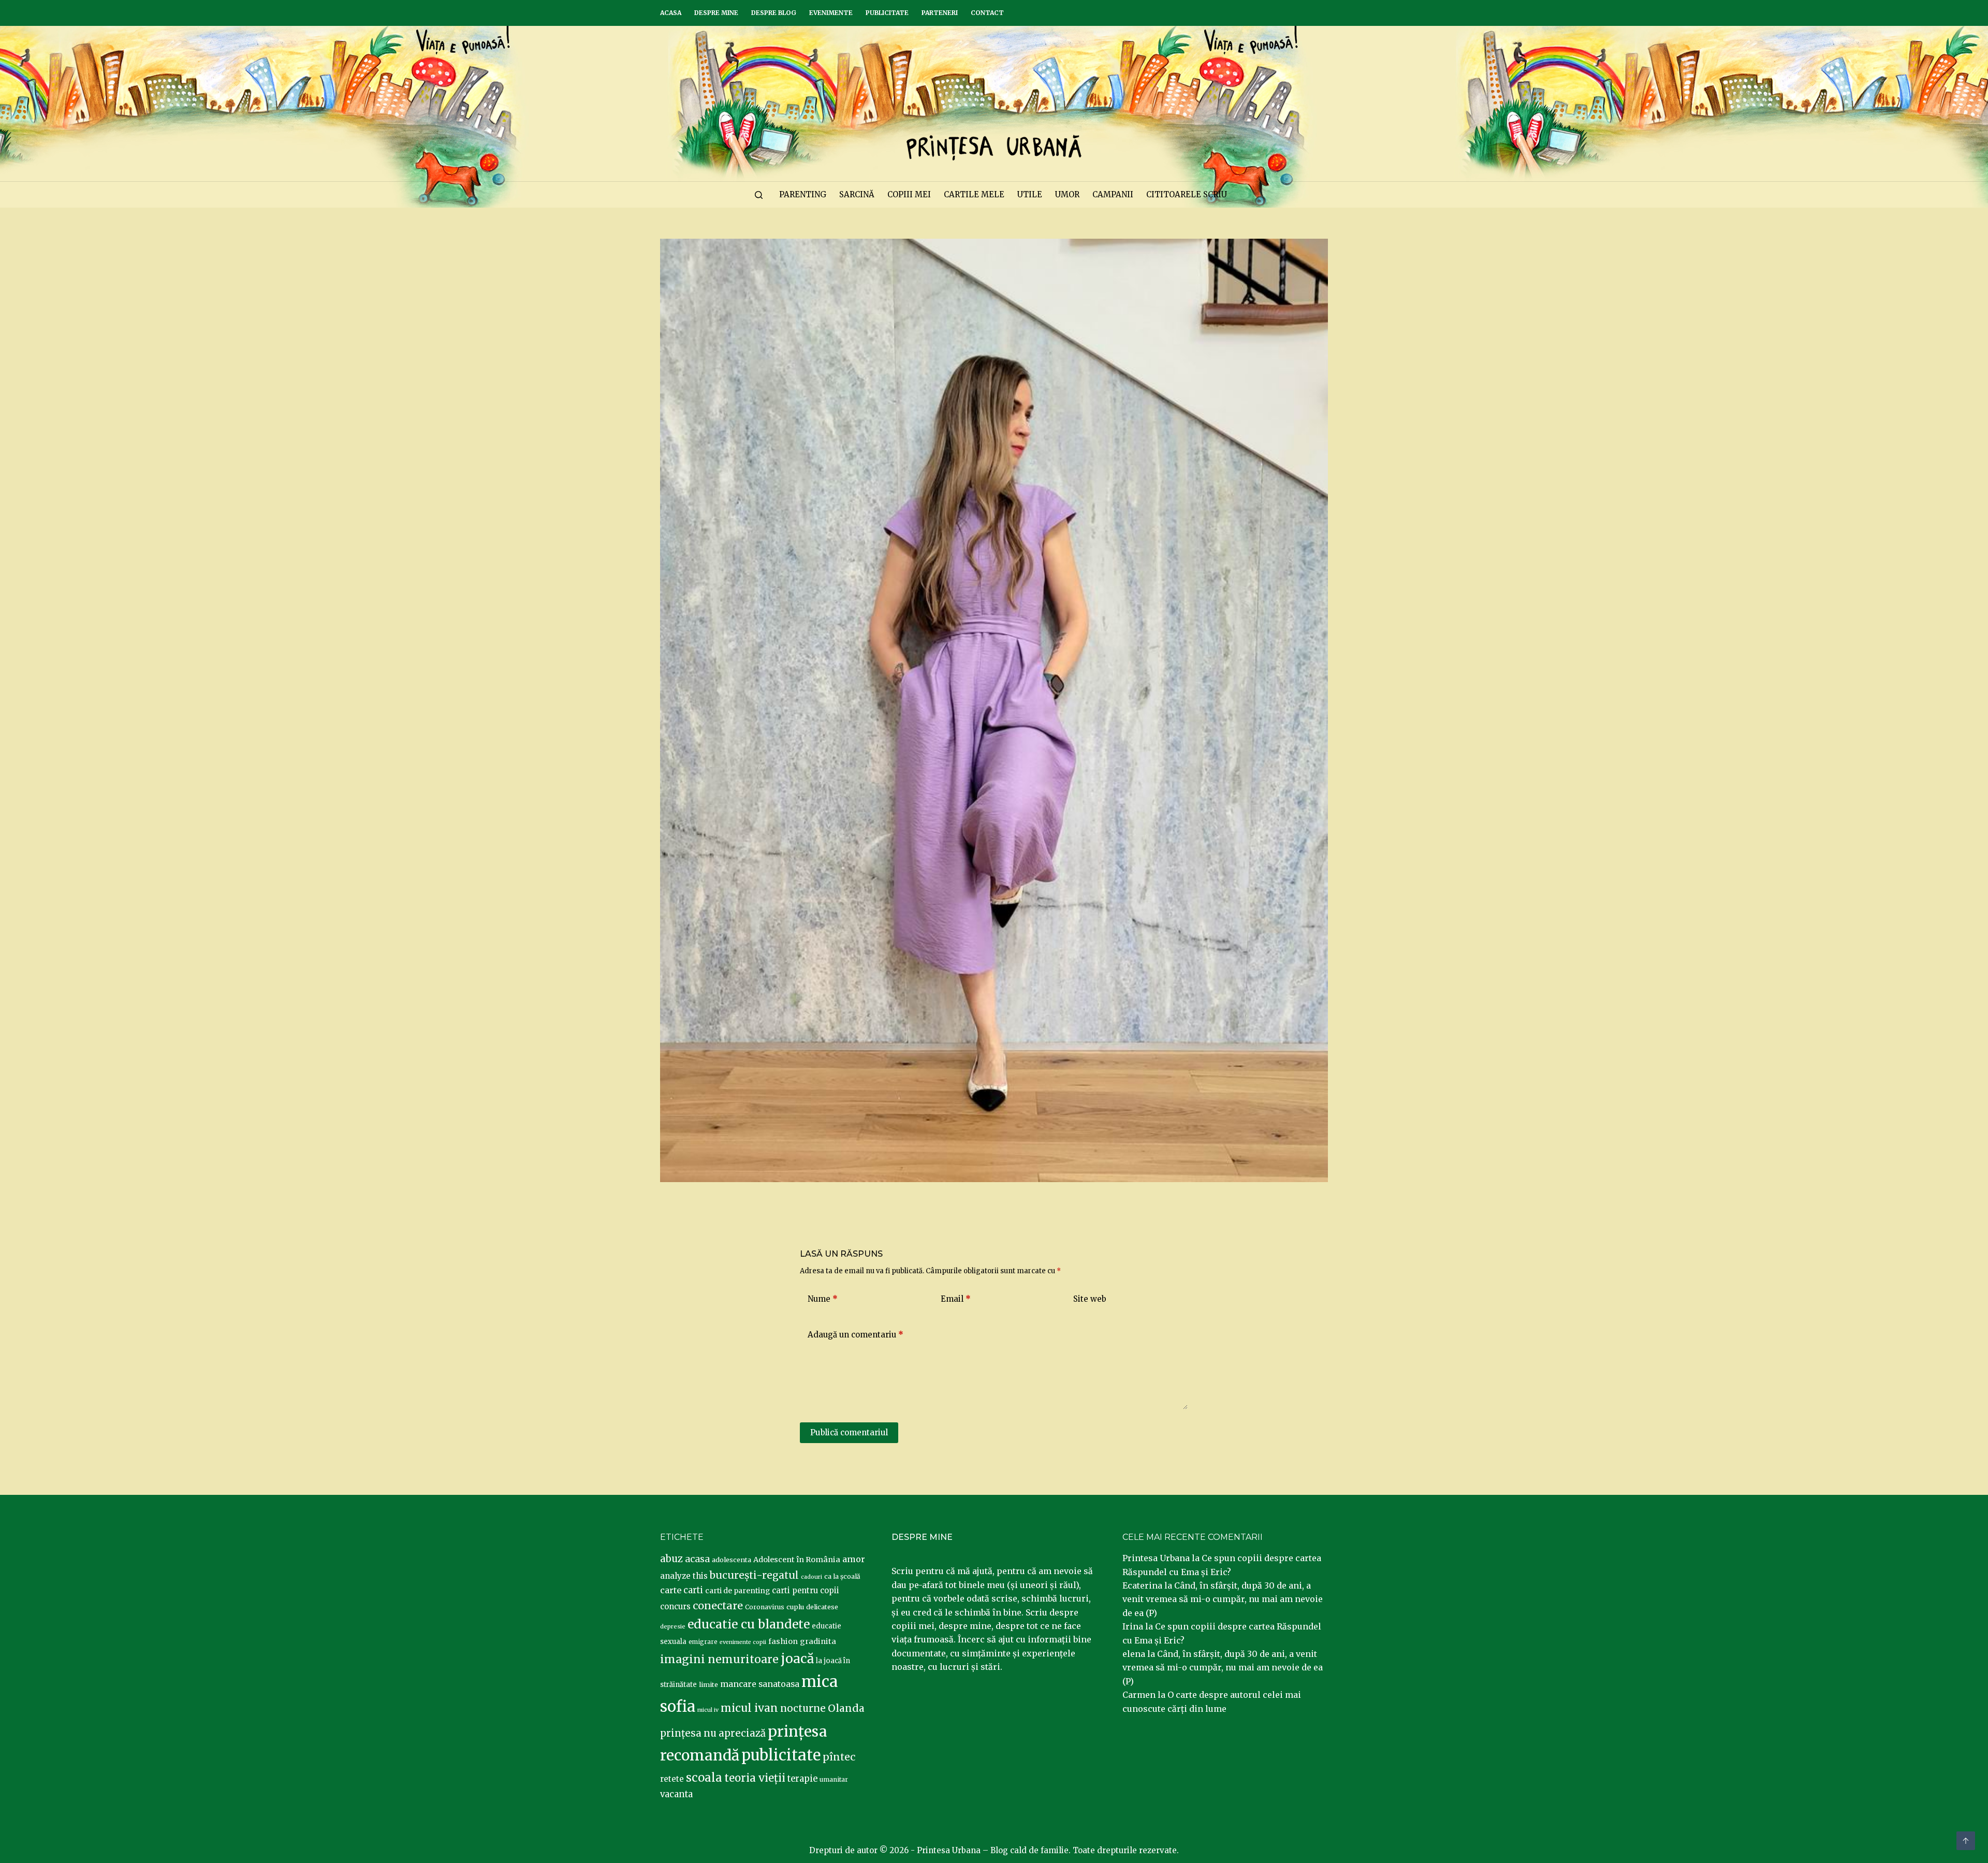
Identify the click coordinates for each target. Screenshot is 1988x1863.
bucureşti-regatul (754, 1575)
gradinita (818, 1641)
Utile (1030, 194)
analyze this (684, 1576)
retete (672, 1779)
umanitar (834, 1779)
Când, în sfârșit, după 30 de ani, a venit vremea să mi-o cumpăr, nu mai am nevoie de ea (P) (1223, 1599)
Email (956, 1299)
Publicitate (887, 13)
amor (854, 1559)
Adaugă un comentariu (856, 1335)
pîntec (839, 1757)
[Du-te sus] (1966, 1841)
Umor (1067, 194)
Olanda (846, 1708)
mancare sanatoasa (760, 1684)
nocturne (803, 1708)
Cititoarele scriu (1187, 194)
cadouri (812, 1577)
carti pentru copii (806, 1590)
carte (671, 1590)
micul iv (708, 1710)
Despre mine (716, 13)
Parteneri (940, 13)
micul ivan (749, 1708)
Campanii (1113, 194)
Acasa (671, 13)
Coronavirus (765, 1607)
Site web (1090, 1299)
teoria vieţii (755, 1778)
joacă (797, 1659)
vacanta (676, 1794)
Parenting (803, 194)
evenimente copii (743, 1642)
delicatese (822, 1607)
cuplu (795, 1607)
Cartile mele (974, 194)
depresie (673, 1626)
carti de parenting (737, 1591)
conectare (718, 1606)
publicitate (781, 1755)
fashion (783, 1641)
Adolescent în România (797, 1560)
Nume (823, 1299)
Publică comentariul (849, 1432)
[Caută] (759, 195)
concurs (675, 1606)
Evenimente (831, 13)
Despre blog (774, 13)
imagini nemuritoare (719, 1659)
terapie (802, 1779)
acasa (697, 1559)
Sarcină (857, 194)
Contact (987, 13)
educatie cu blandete (749, 1624)
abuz (671, 1559)
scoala (704, 1778)
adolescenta (732, 1560)
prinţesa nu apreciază (713, 1733)
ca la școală (842, 1576)
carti (693, 1590)
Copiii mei (909, 194)
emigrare (703, 1642)
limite (708, 1685)
